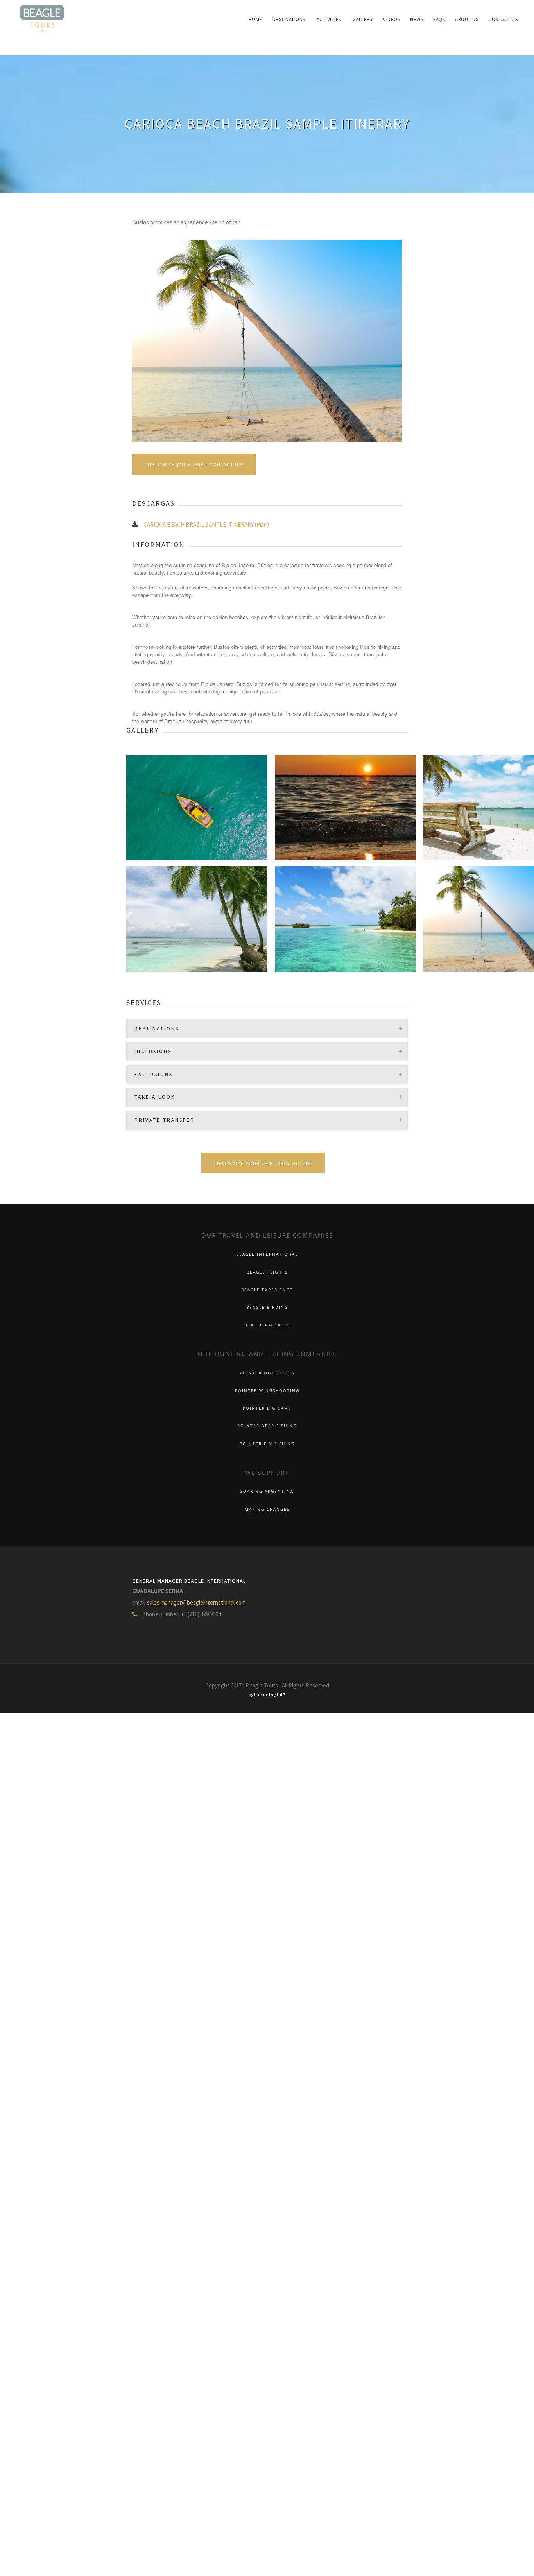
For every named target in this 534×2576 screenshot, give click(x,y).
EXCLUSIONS (154, 1074)
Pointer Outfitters (267, 1373)
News (427, 19)
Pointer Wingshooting (267, 1391)
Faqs (447, 19)
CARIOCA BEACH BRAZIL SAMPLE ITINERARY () (206, 524)
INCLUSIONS (153, 1051)
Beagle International (267, 1254)
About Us (471, 19)
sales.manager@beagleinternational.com (196, 1602)
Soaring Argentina (267, 1491)
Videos (406, 19)
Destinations (312, 19)
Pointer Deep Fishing (267, 1426)
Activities (349, 19)
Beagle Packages (267, 1325)
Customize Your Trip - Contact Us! (194, 464)
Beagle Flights (267, 1272)
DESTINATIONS (157, 1029)
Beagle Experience (267, 1290)
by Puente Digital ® (267, 1694)
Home (282, 19)
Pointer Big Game (267, 1408)
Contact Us (504, 19)
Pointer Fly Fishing (267, 1444)
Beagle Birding (267, 1307)
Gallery (380, 19)
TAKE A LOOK (155, 1097)
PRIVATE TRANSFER (165, 1120)
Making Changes (267, 1509)
